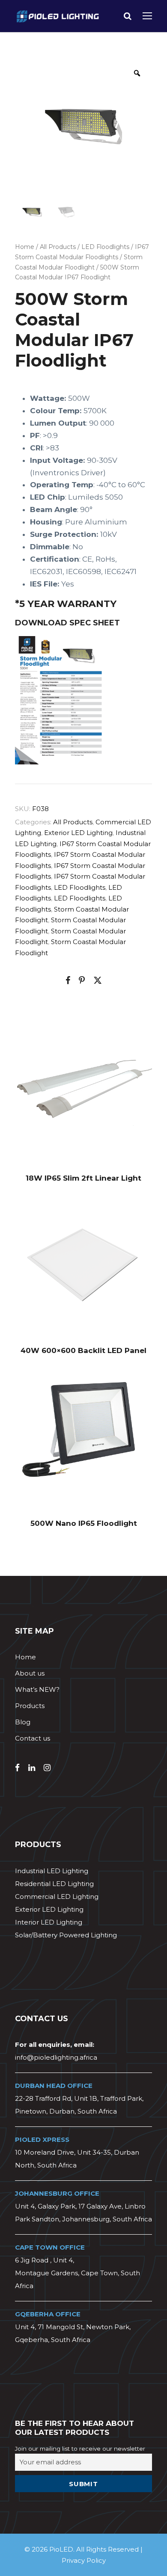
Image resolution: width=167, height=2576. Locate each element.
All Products (58, 247)
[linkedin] (32, 1768)
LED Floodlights (105, 247)
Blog (23, 1722)
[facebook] (17, 1768)
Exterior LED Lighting (78, 833)
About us (30, 1673)
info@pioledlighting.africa (56, 2057)
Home (25, 247)
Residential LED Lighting (54, 1884)
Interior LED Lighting (49, 1922)
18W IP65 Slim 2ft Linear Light (83, 1178)
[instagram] (47, 1768)
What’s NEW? (37, 1689)
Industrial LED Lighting (52, 1871)
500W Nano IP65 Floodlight (84, 1523)
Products (30, 1706)
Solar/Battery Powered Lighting (66, 1935)
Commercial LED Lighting (57, 1896)
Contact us (33, 1738)
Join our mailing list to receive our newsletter (80, 2449)
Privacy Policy (84, 2560)
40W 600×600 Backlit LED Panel (83, 1350)
